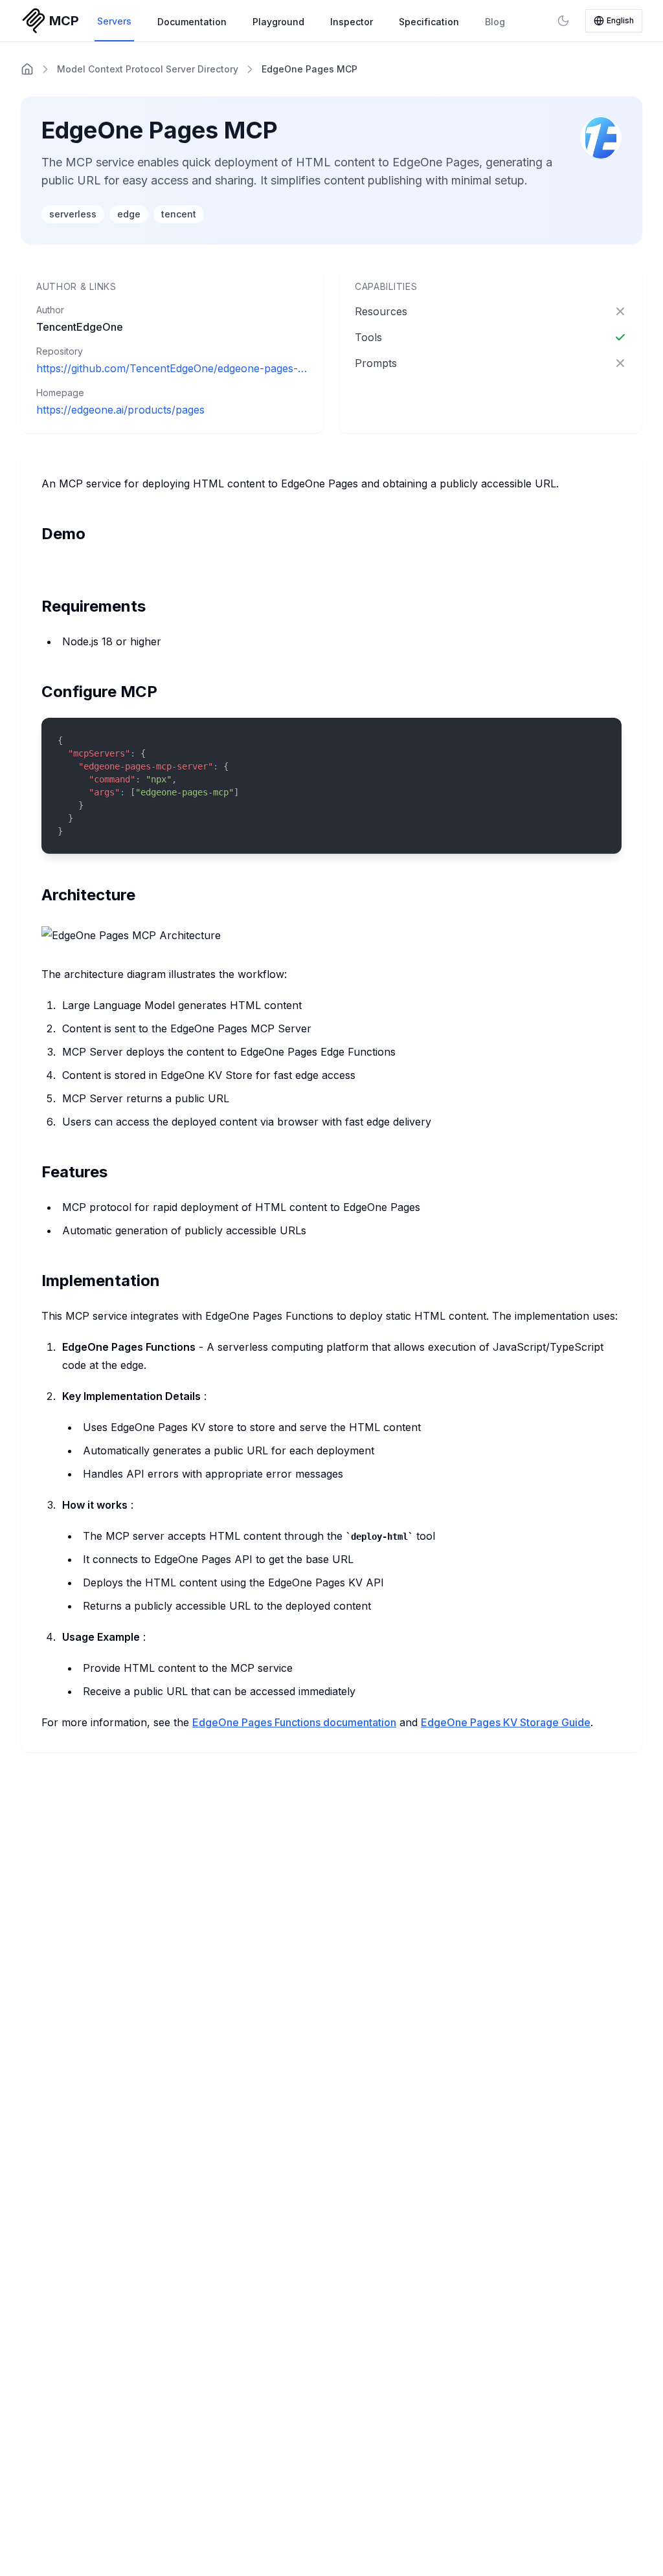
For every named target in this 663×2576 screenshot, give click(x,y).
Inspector (352, 22)
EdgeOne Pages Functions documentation (294, 1722)
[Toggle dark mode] (563, 21)
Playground (278, 22)
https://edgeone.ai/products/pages (120, 410)
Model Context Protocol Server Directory (148, 69)
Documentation (192, 22)
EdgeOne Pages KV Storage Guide (506, 1722)
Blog (495, 22)
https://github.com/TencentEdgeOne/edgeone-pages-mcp (172, 368)
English (620, 20)
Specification (429, 22)
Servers (114, 21)
